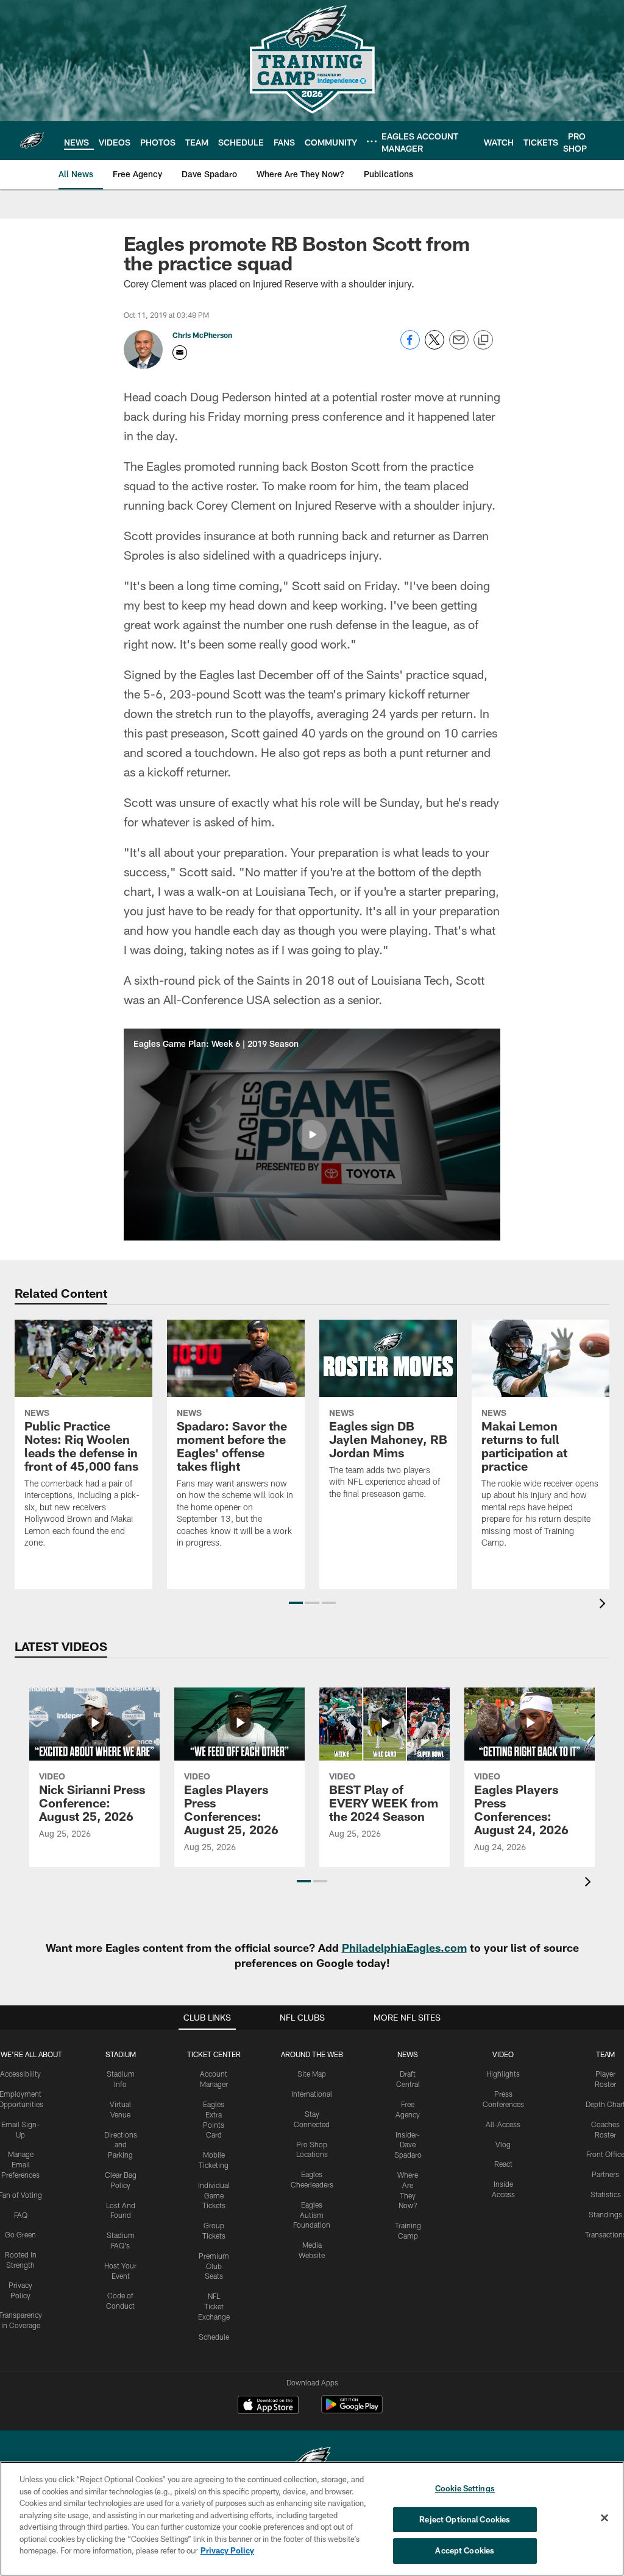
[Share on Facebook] (410, 346)
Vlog (503, 2144)
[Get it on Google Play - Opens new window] (352, 2411)
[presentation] (604, 1605)
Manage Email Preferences (20, 2164)
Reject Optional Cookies (465, 2519)
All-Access (503, 2124)
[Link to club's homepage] (32, 141)
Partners (605, 2174)
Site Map (312, 2074)
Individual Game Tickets (214, 2195)
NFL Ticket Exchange (214, 2306)
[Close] (604, 2518)
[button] (312, 1135)
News (408, 2054)
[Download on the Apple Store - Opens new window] (268, 2406)
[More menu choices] (372, 141)
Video (503, 2054)
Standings (605, 2214)
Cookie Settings (465, 2488)
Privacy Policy (227, 2550)
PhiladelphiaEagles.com (404, 1948)
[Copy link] (483, 340)
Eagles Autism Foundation (312, 2215)
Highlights (503, 2074)
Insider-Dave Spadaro (408, 2145)
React (503, 2164)
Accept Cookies (465, 2550)
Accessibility (20, 2074)
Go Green (20, 2234)
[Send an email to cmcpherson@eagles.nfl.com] (180, 353)
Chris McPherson (202, 335)
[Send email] (459, 346)
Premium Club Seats (214, 2266)
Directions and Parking (121, 2145)
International (312, 2094)
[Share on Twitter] (434, 346)
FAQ (21, 2215)
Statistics (606, 2194)
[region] (312, 2519)
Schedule (214, 2337)
